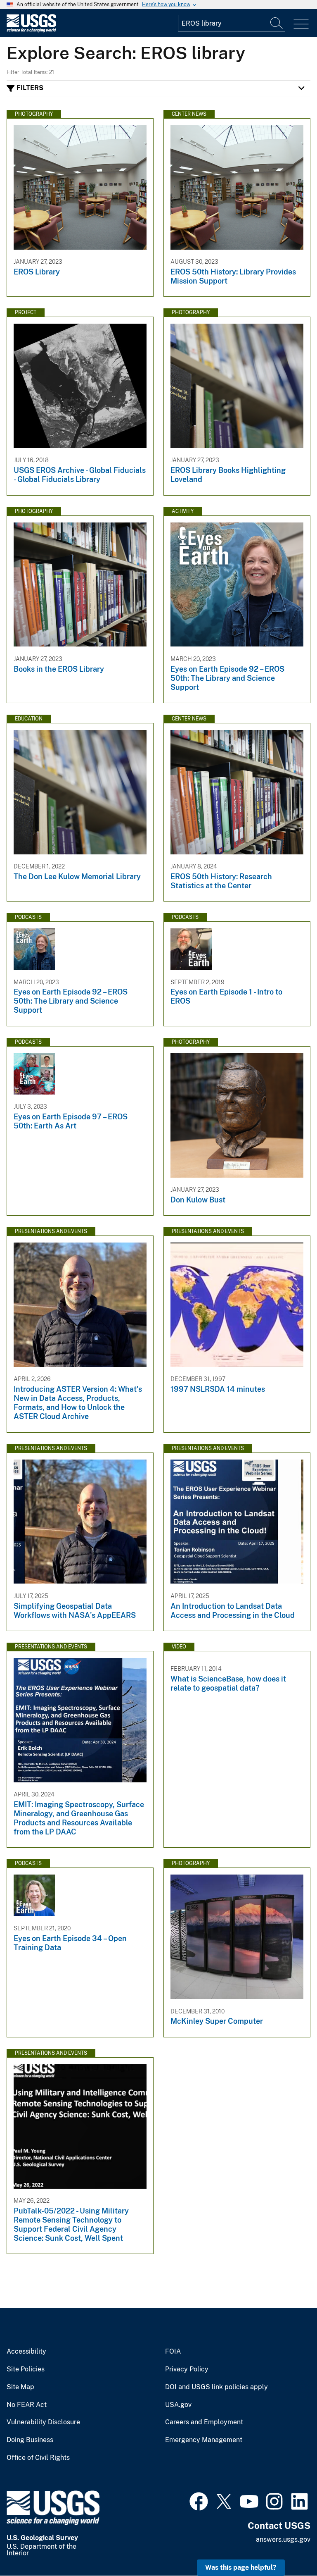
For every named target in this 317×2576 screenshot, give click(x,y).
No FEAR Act (27, 2405)
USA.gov (178, 2405)
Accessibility (26, 2352)
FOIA (173, 2352)
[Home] (31, 30)
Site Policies (26, 2369)
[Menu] (301, 24)
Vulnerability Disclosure (43, 2422)
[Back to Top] (287, 2546)
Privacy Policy (187, 2369)
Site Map (20, 2387)
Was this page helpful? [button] (241, 2568)
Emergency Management (204, 2440)
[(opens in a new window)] (199, 2500)
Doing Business (30, 2440)
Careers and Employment (204, 2422)
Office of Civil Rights (38, 2458)
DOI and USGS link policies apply (216, 2387)
